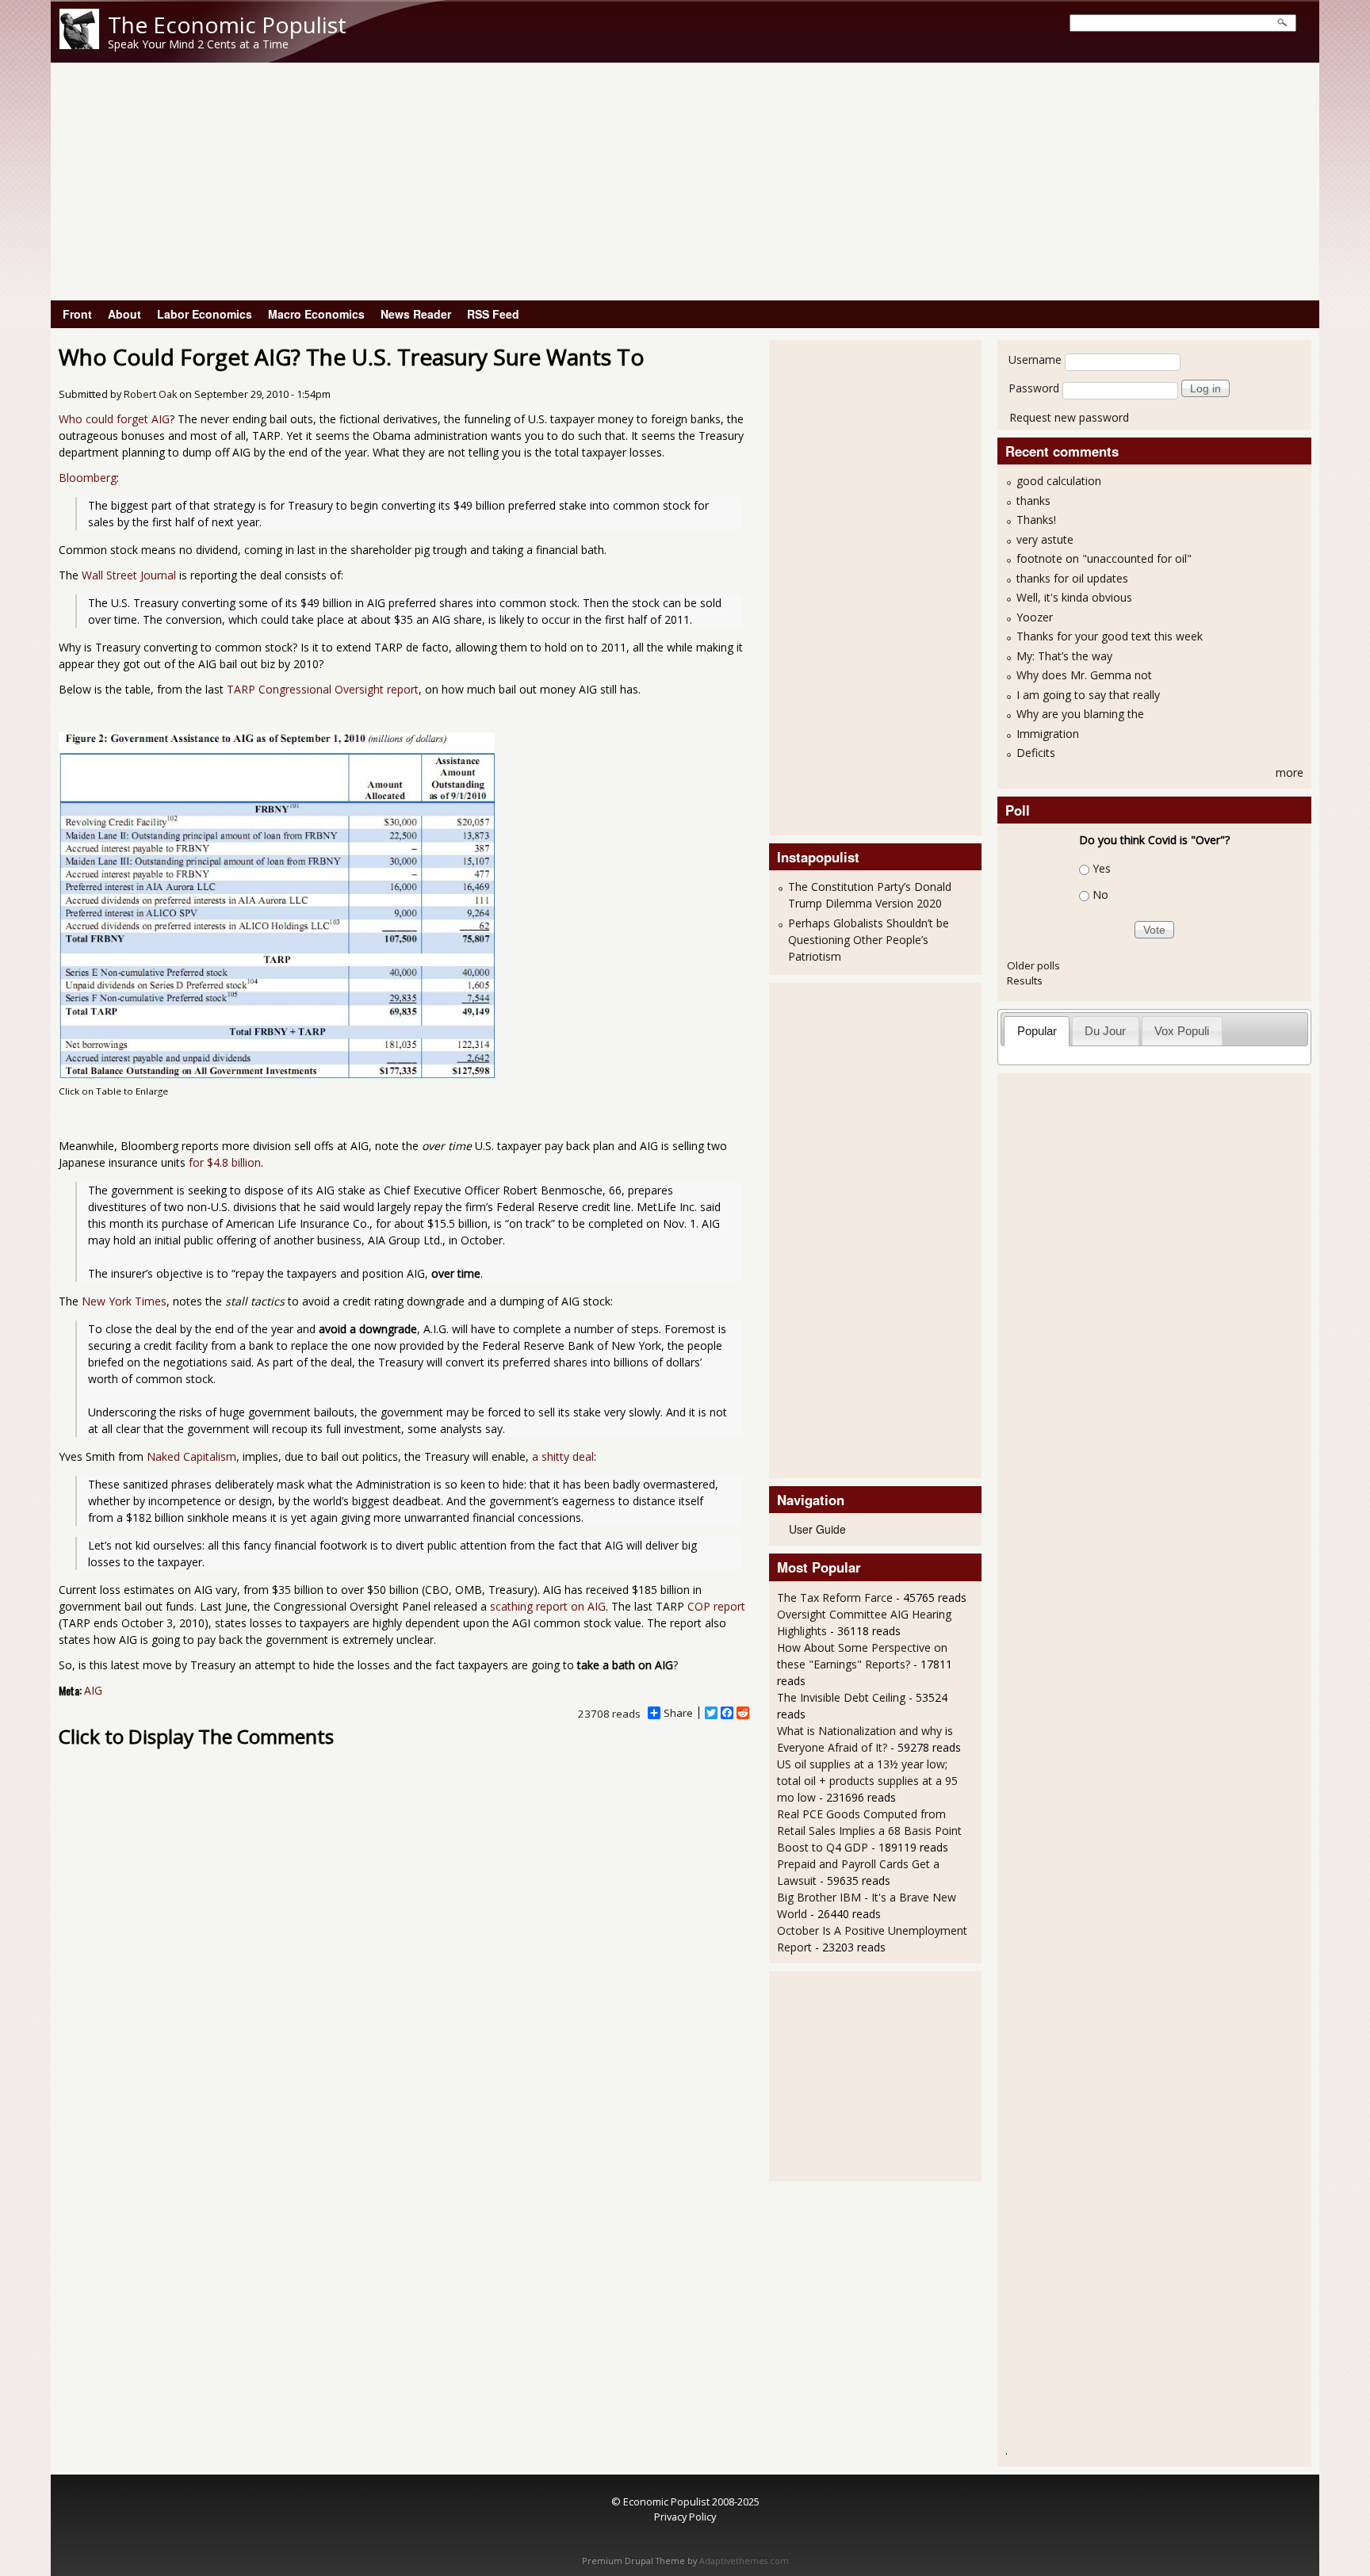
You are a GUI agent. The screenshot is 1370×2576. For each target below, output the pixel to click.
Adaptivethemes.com (744, 2561)
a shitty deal (563, 1456)
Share (678, 1713)
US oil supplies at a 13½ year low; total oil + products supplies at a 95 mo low (867, 1781)
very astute (1045, 539)
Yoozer (1035, 617)
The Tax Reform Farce (835, 1598)
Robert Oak (150, 394)
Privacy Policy (685, 2517)
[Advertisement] (685, 182)
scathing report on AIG (548, 1606)
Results (1025, 980)
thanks (1033, 501)
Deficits (1036, 753)
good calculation (1059, 481)
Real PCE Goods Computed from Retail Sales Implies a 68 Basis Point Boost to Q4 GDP (869, 1831)
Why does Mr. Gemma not (1084, 675)
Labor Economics (205, 314)
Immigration (1048, 734)
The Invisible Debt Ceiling (841, 1697)
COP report (716, 1606)
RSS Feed (493, 314)
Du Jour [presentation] (1105, 1031)
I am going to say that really (1088, 695)
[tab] (1037, 1031)
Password (1034, 388)
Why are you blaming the (1080, 714)
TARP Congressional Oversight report (323, 689)
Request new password (1069, 417)
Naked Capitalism (191, 1456)
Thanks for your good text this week (1110, 636)
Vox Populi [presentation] (1182, 1031)
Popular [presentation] (1037, 1031)
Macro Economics (316, 314)
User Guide (817, 1529)
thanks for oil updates (1072, 578)
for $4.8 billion (225, 1162)
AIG (93, 1690)
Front (77, 314)
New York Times (124, 1301)
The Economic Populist (227, 25)
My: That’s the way (1064, 656)
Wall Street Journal (129, 575)
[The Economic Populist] (79, 45)
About (124, 314)
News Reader (416, 314)
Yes (1102, 868)
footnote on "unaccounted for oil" (1104, 558)
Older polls (1033, 965)
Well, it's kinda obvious (1074, 597)
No (1100, 894)
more (1290, 772)
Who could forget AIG (114, 419)
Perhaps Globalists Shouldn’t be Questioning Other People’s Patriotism (869, 940)
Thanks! (1036, 520)
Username (1035, 359)
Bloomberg (88, 478)
